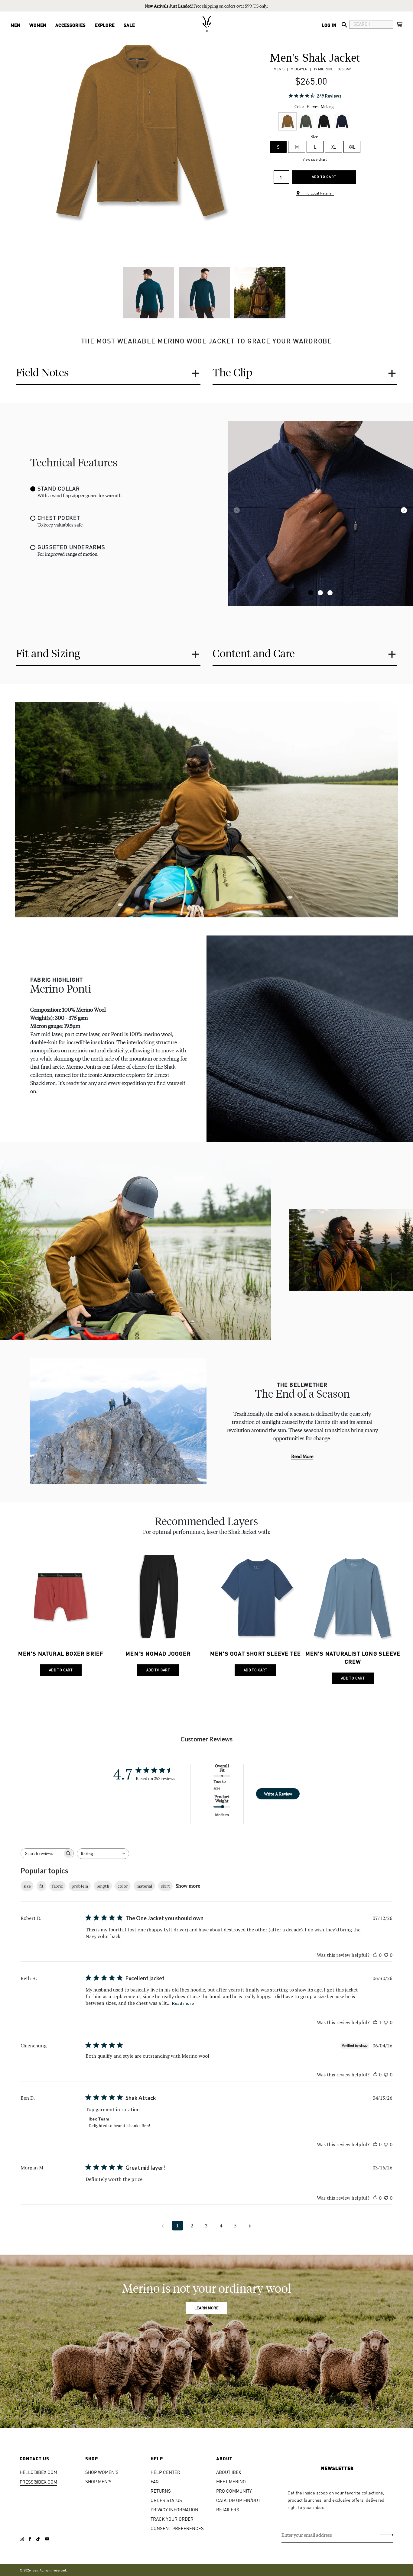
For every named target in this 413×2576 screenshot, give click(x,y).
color (123, 1886)
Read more (302, 1456)
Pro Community (234, 2491)
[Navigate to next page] (250, 2226)
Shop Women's (102, 2472)
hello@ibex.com (38, 2472)
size (27, 1886)
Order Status (166, 2500)
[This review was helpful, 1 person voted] (375, 2022)
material (144, 1886)
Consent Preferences (177, 2528)
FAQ (155, 2481)
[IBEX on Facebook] (30, 2539)
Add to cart (324, 177)
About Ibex (229, 2472)
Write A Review (278, 1794)
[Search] (344, 25)
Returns (161, 2491)
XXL (352, 147)
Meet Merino (231, 2481)
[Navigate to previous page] (163, 2226)
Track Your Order (172, 2519)
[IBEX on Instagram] (22, 2539)
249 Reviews (329, 96)
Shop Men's (98, 2481)
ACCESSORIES (70, 25)
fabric (57, 1886)
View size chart (315, 159)
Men (15, 25)
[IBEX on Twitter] (38, 2539)
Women (38, 25)
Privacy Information (174, 2509)
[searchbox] (42, 1853)
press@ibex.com (38, 2482)
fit (41, 1886)
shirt (165, 1886)
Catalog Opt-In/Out (238, 2500)
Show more (188, 1886)
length (103, 1886)
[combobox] (103, 1854)
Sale (129, 25)
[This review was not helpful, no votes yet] (386, 1955)
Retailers (228, 2509)
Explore (105, 25)
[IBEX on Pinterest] (47, 2539)
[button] (311, 593)
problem (80, 1886)
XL (334, 147)
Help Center (165, 2472)
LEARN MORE (207, 2308)
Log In (329, 25)
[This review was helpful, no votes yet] (375, 1955)
